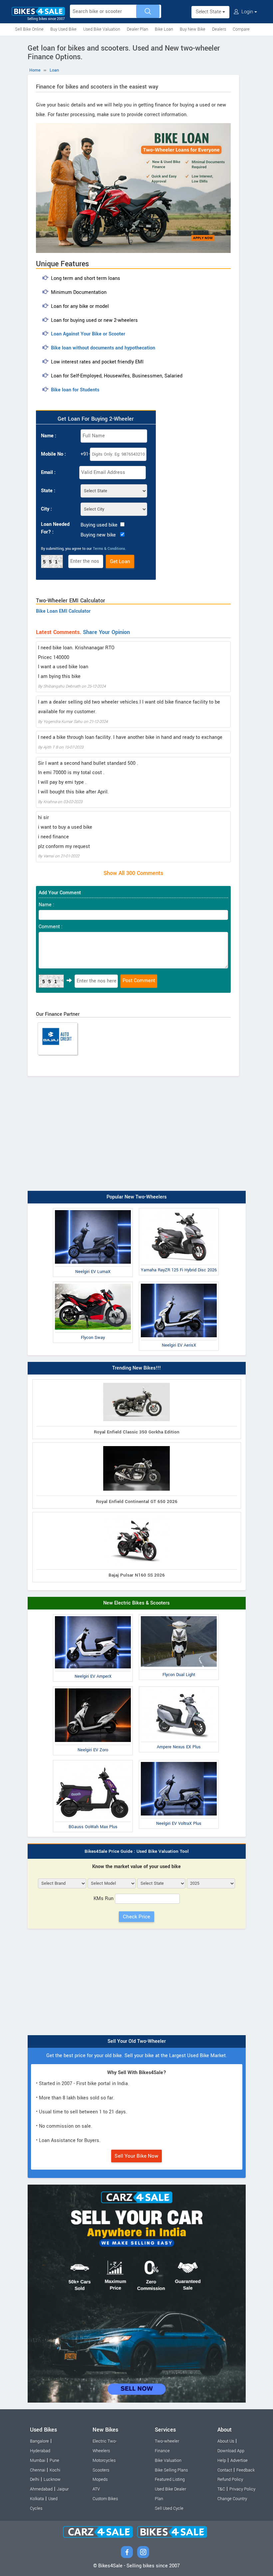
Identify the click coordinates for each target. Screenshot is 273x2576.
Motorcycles (104, 2461)
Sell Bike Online (29, 29)
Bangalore (39, 2441)
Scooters (101, 2470)
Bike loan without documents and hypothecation (103, 348)
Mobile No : (53, 454)
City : (46, 509)
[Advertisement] (137, 1138)
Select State (209, 12)
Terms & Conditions (109, 549)
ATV (96, 2489)
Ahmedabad (41, 2489)
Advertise (239, 2461)
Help (222, 2461)
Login (247, 12)
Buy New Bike (193, 29)
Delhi (35, 2479)
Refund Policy (230, 2479)
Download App (231, 2451)
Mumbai (38, 2461)
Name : (49, 436)
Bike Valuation (168, 2461)
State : (48, 491)
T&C (221, 2489)
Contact (225, 2470)
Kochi (55, 2470)
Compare (241, 29)
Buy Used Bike (63, 29)
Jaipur (63, 2489)
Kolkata (37, 2499)
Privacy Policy (242, 2489)
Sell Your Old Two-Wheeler (137, 2041)
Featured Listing (170, 2479)
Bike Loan (164, 29)
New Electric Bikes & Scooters (136, 1603)
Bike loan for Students (75, 390)
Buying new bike (98, 535)
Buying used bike (99, 525)
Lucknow (52, 2479)
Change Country (232, 2499)
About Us (226, 2441)
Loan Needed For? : (55, 528)
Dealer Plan (137, 29)
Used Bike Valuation (102, 29)
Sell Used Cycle (169, 2508)
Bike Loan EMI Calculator (63, 611)
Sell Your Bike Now (136, 2156)
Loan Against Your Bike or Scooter (88, 334)
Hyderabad (40, 2451)
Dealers (219, 29)
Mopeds (100, 2479)
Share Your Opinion (106, 632)
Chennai (38, 2470)
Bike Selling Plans (171, 2470)
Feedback (246, 2470)
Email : (48, 472)
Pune (54, 2461)
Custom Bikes (105, 2499)
